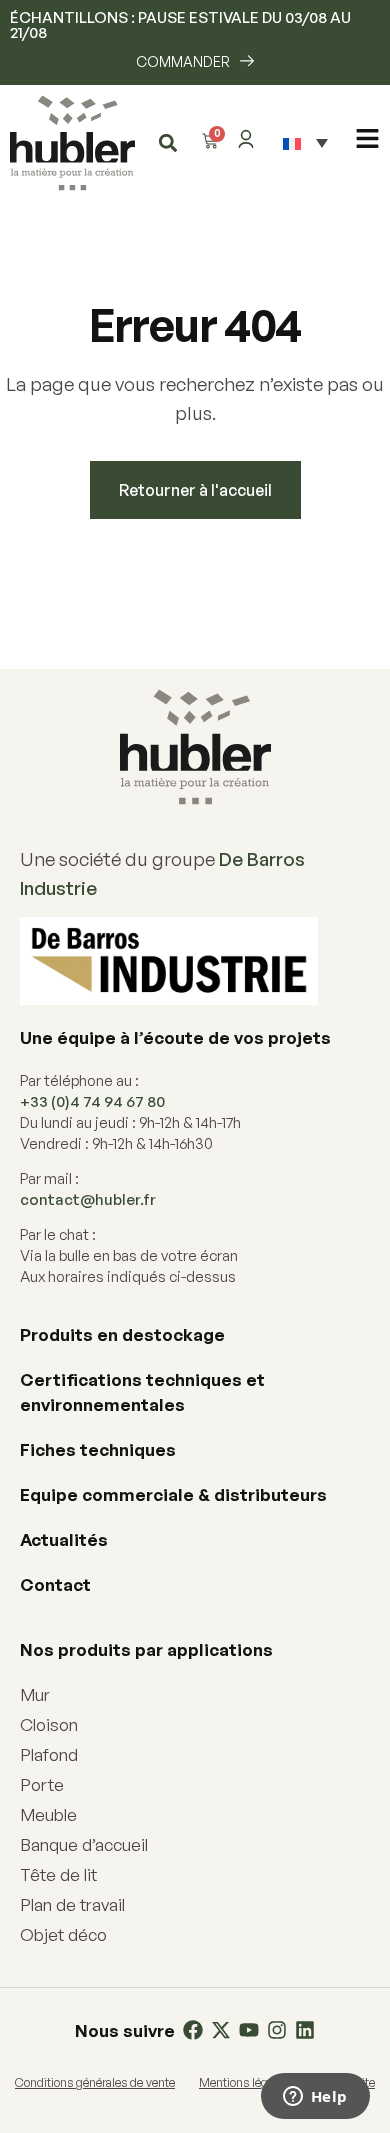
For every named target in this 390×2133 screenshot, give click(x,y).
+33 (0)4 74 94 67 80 (92, 1101)
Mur (35, 1694)
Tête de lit (58, 1874)
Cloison (49, 1724)
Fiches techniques (98, 1449)
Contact (55, 1584)
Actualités (64, 1539)
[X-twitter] (221, 2030)
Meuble (48, 1814)
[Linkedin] (305, 2030)
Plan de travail (72, 1904)
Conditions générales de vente (95, 2082)
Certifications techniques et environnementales (142, 1392)
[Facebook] (193, 2030)
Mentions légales (244, 2082)
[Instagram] (277, 2030)
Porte (42, 1784)
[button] (168, 142)
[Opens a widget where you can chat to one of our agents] (315, 2098)
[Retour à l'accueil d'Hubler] (72, 143)
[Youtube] (249, 2030)
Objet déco (63, 1934)
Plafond (49, 1754)
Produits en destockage (122, 1334)
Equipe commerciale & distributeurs (173, 1494)
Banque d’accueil (84, 1844)
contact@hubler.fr (88, 1199)
